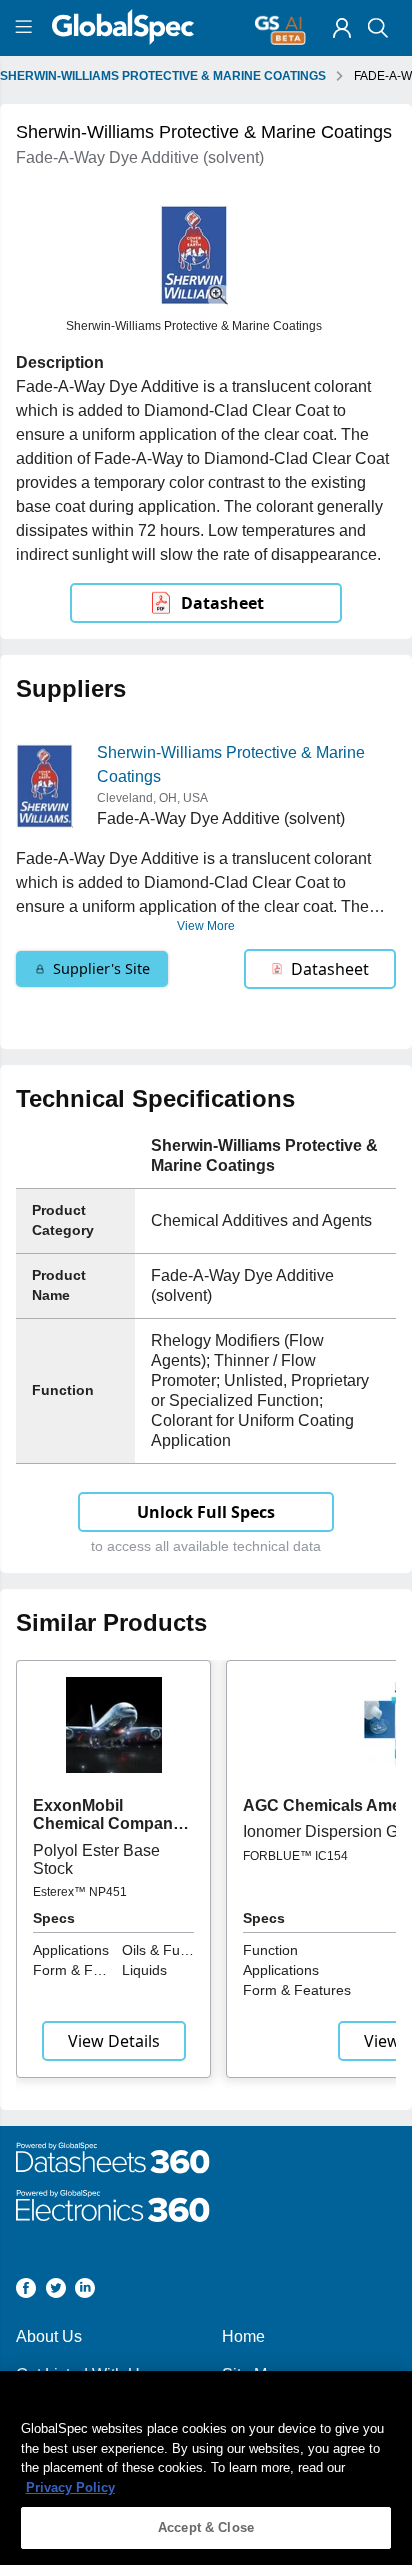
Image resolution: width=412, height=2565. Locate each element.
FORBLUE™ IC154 (295, 1856)
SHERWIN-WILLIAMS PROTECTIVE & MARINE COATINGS (163, 76)
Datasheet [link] (222, 603)
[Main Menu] (26, 28)
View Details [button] (114, 2041)
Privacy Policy (70, 2487)
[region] (206, 2468)
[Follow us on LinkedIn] (85, 2291)
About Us (49, 2336)
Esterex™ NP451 (80, 1892)
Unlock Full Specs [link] (206, 1512)
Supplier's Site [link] (101, 968)
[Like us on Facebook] (26, 2291)
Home (243, 2336)
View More (206, 926)
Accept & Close (206, 2527)
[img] (342, 28)
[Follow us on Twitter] (56, 2291)
